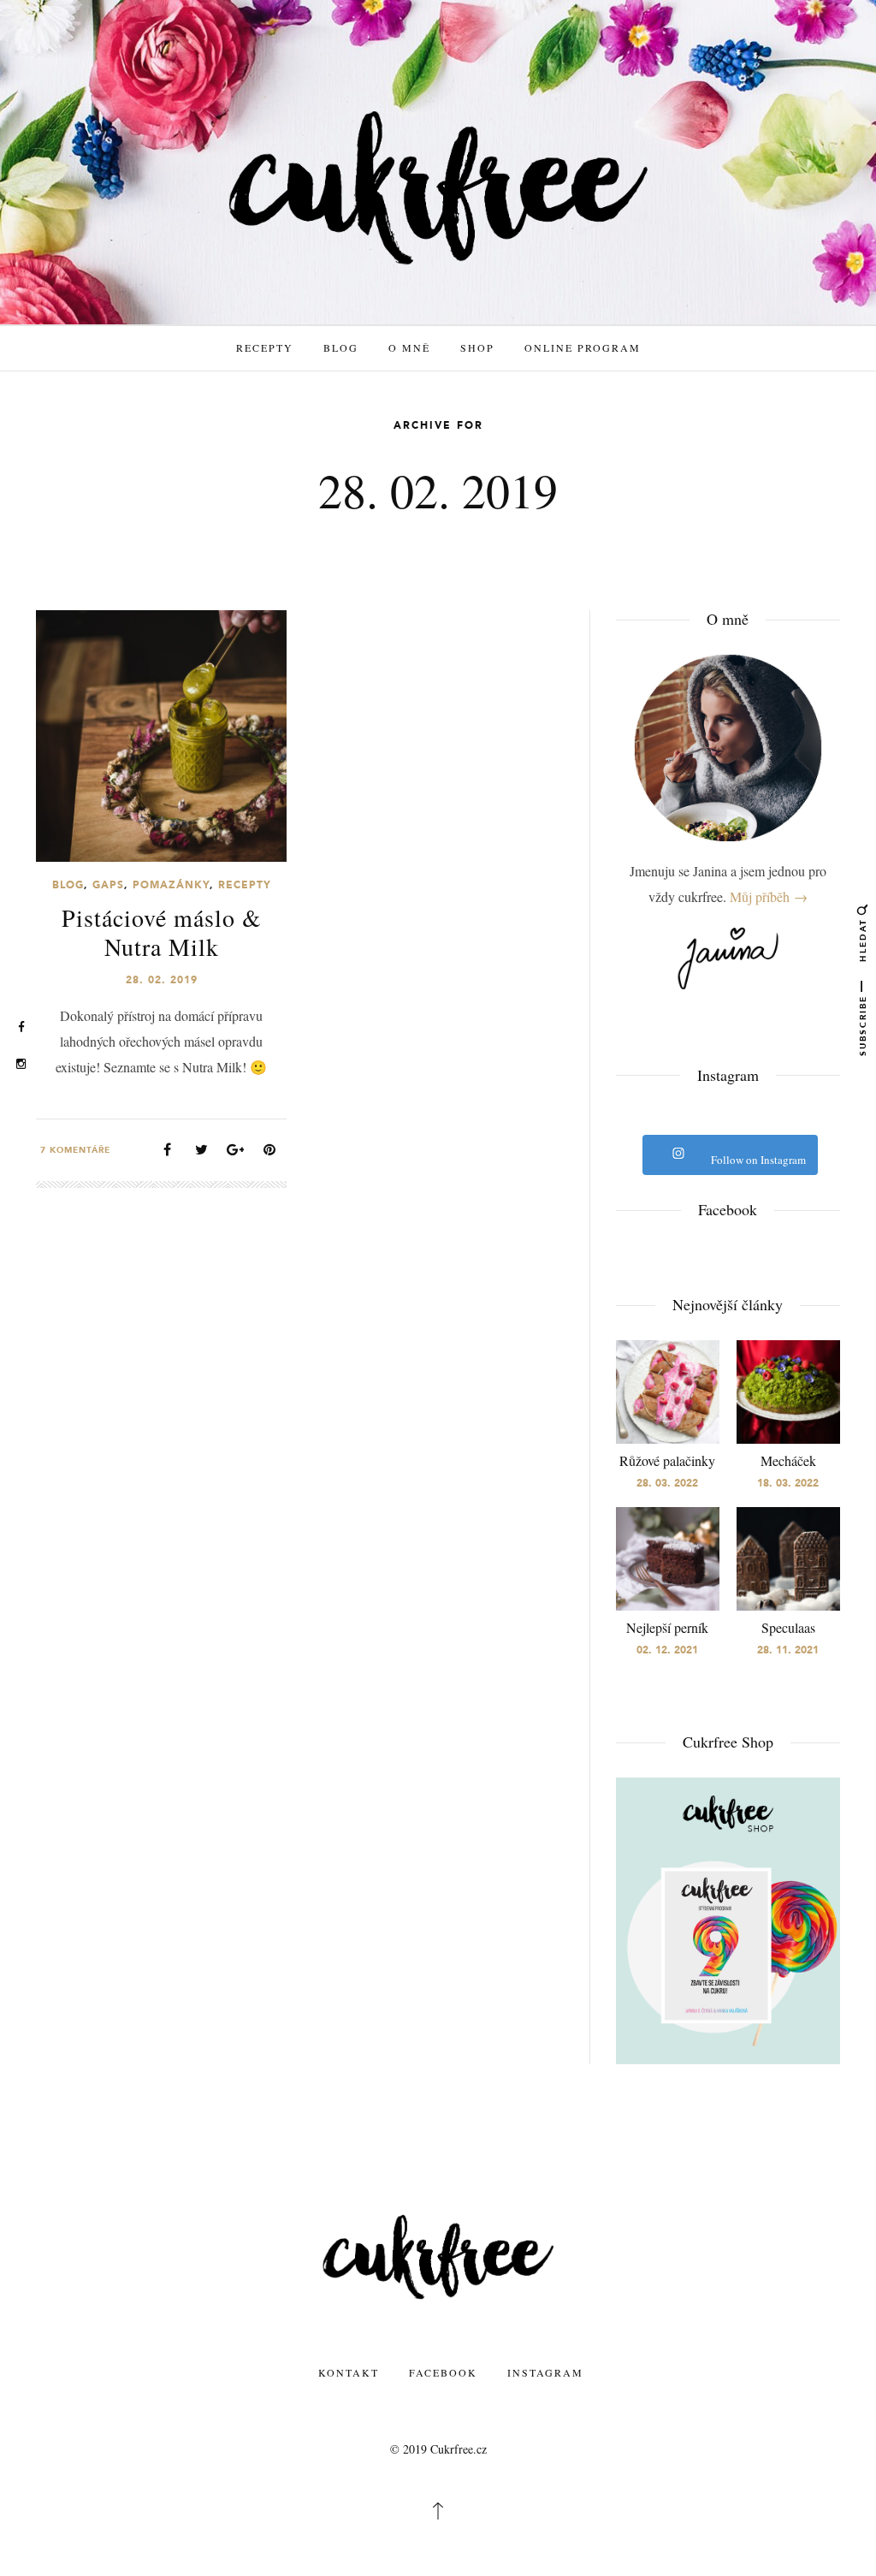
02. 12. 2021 (667, 1650)
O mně (409, 347)
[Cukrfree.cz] (438, 186)
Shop (477, 347)
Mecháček (788, 1460)
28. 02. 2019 (162, 980)
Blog (341, 347)
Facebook (443, 2372)
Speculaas (788, 1627)
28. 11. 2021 (788, 1650)
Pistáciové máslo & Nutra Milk (162, 932)
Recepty (265, 347)
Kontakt (349, 2372)
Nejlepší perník (667, 1627)
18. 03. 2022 (788, 1483)
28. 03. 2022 (667, 1483)
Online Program (583, 347)
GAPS (108, 885)
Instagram (545, 2372)
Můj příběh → (769, 896)
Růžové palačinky (667, 1460)
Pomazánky (171, 885)
